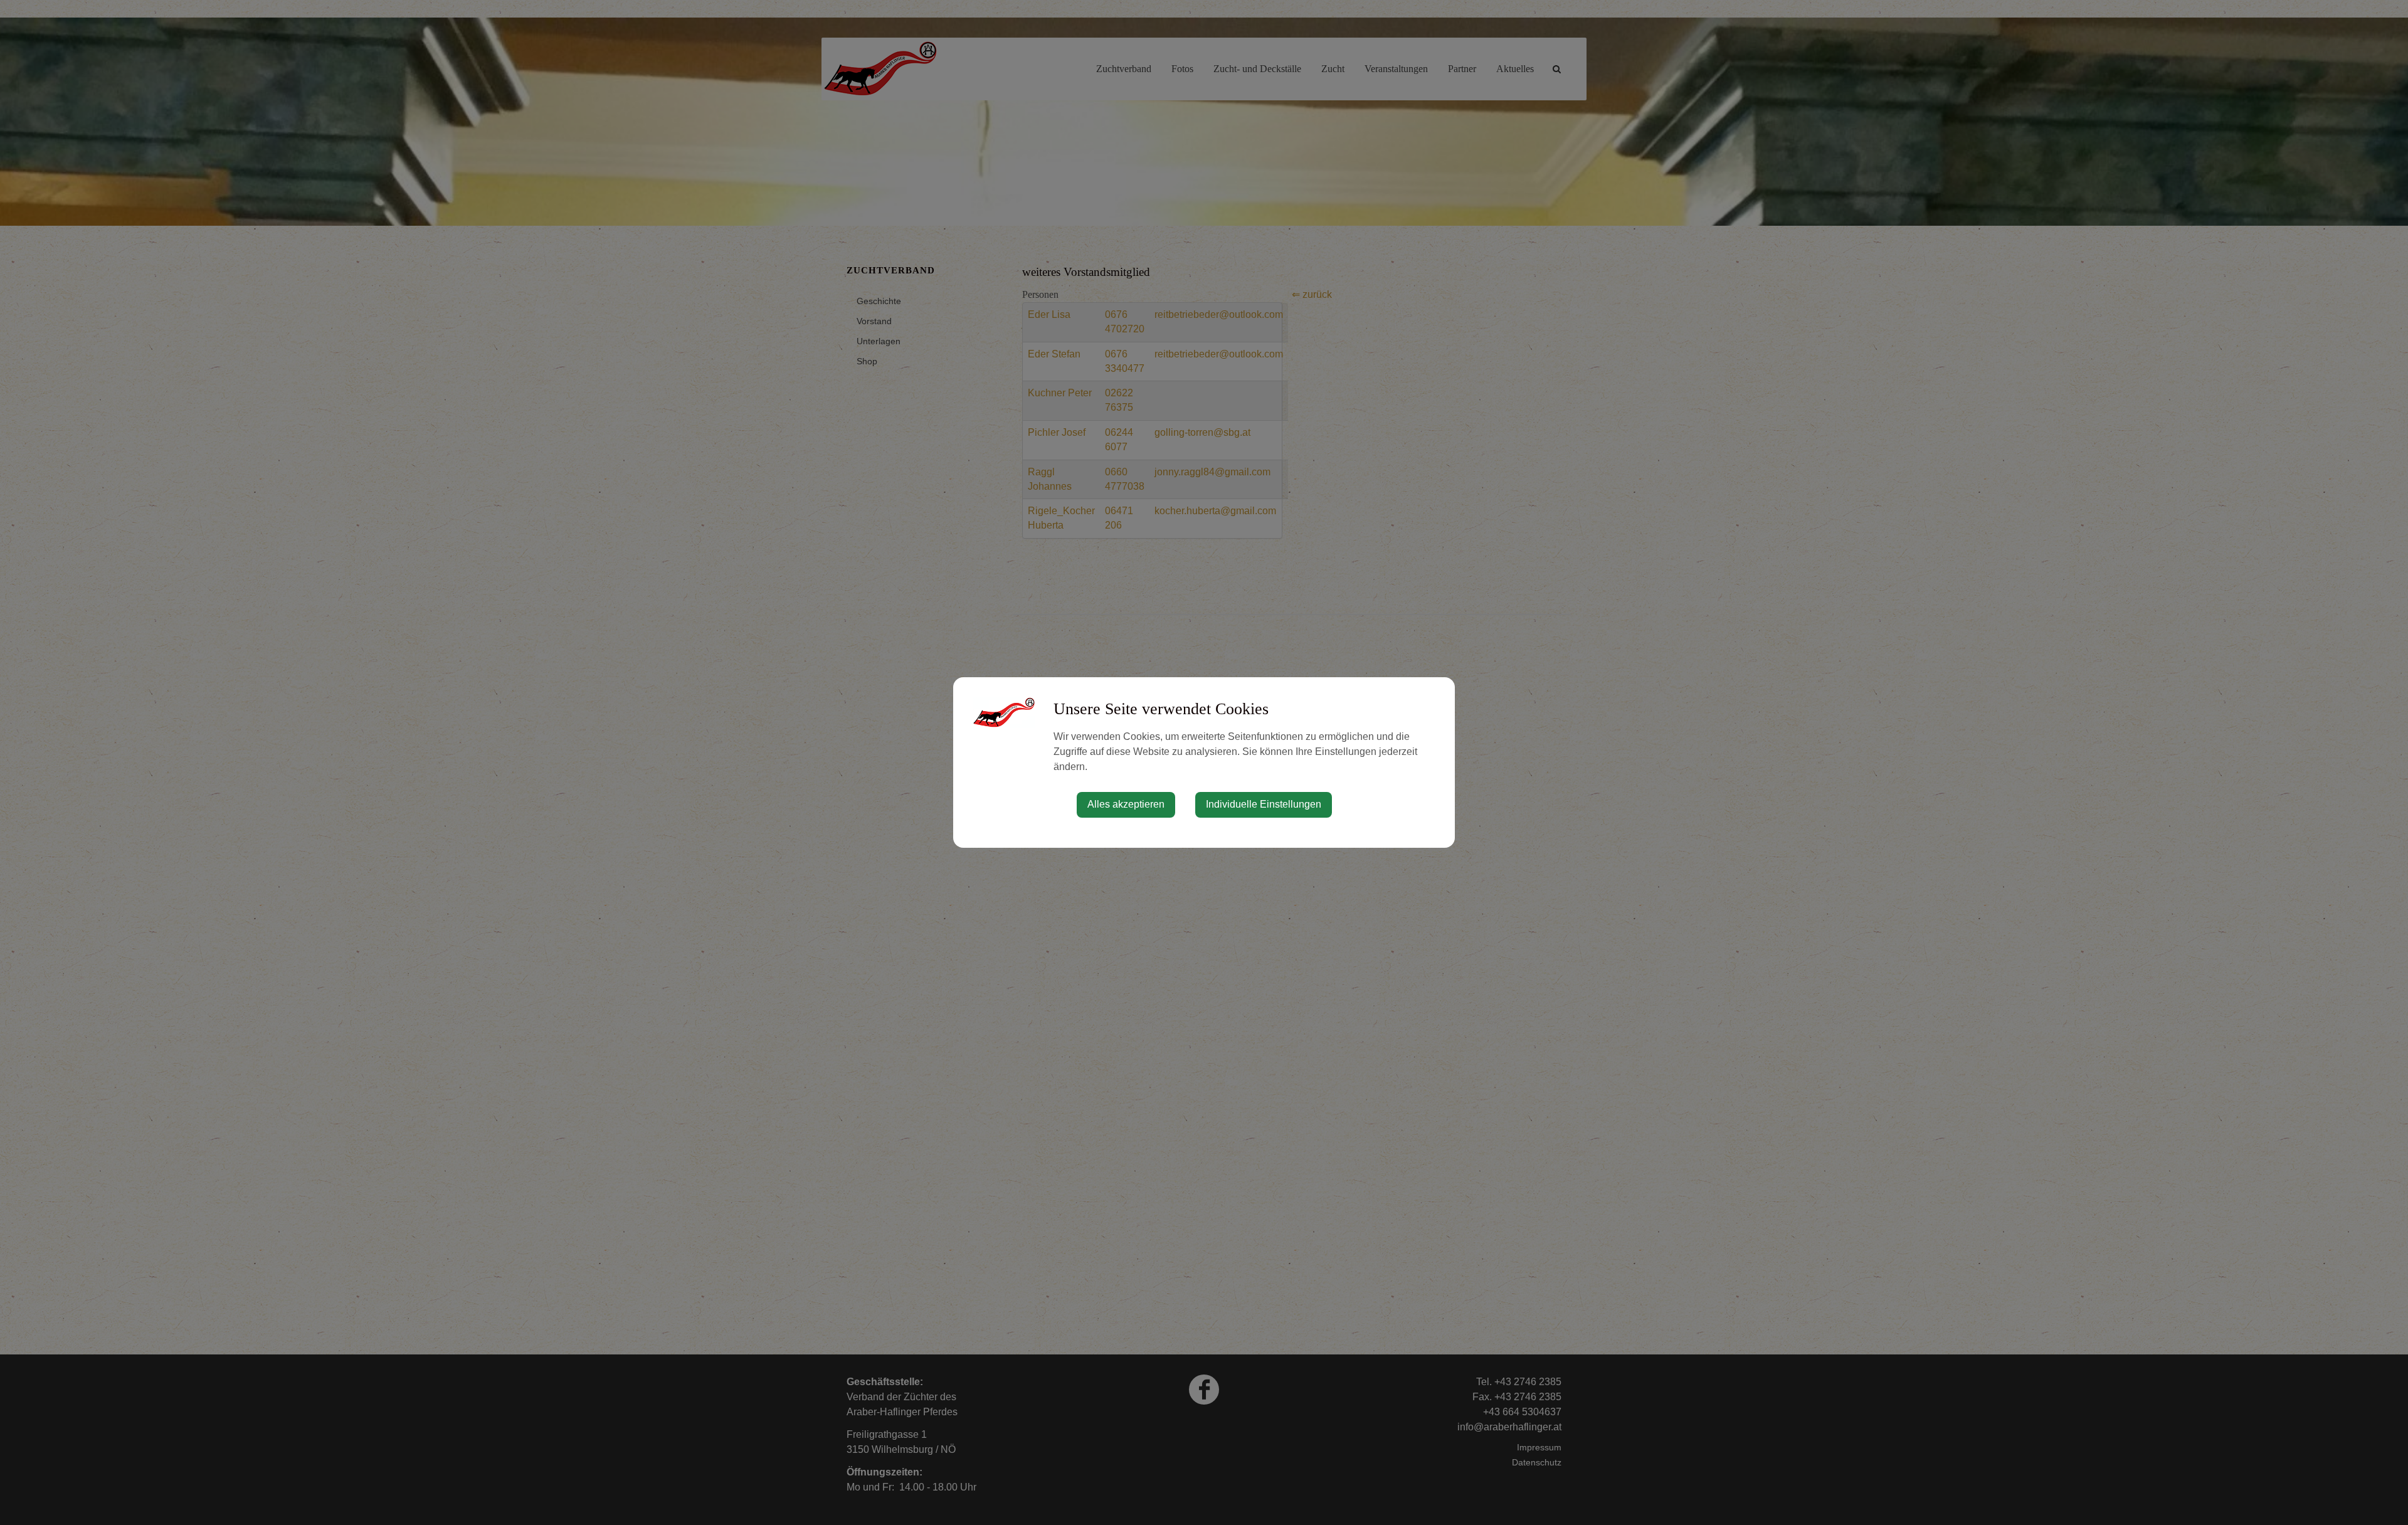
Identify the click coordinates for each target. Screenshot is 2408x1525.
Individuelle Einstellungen (1264, 804)
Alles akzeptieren (1126, 804)
